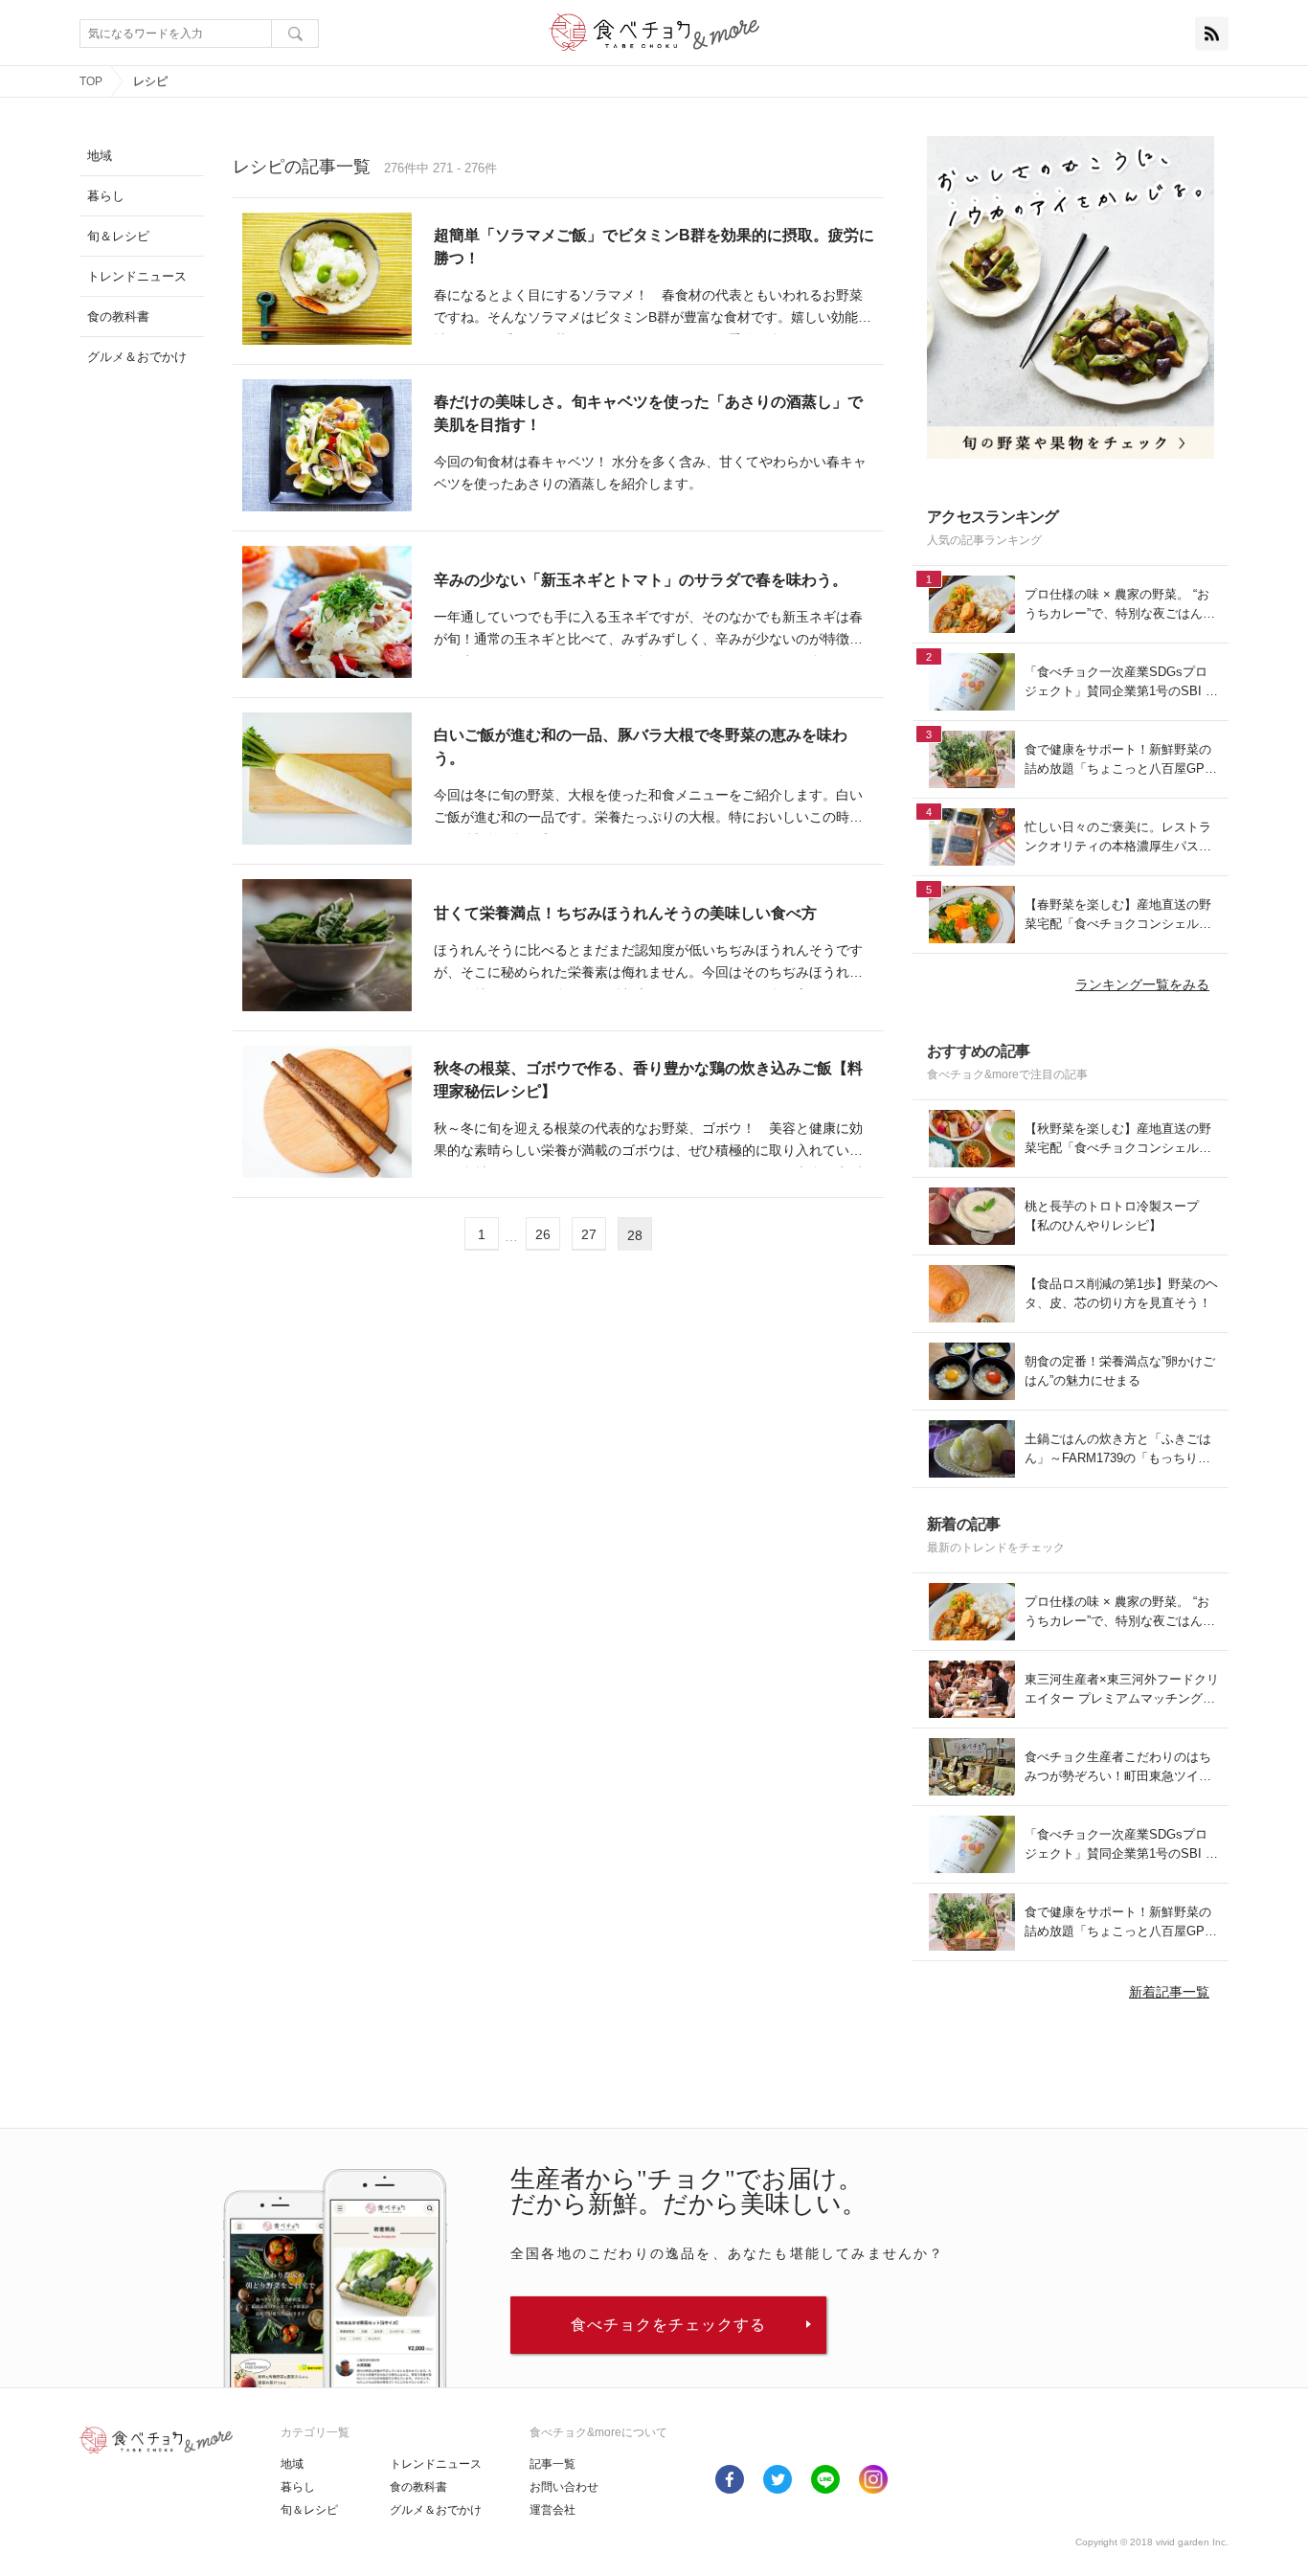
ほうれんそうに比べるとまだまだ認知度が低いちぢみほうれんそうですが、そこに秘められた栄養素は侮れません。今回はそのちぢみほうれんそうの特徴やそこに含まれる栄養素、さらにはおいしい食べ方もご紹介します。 (648, 964)
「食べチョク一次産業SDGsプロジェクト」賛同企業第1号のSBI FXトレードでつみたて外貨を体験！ (1119, 682)
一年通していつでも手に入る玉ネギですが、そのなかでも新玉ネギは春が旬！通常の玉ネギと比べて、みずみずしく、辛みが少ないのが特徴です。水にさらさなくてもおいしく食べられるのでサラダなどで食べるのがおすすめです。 (648, 631)
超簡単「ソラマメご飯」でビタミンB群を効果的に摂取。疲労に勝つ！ (654, 247)
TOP (91, 81)
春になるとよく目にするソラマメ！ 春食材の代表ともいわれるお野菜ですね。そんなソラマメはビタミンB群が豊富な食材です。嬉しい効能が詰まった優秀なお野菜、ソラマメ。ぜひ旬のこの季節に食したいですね (653, 309)
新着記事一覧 (1169, 1992)
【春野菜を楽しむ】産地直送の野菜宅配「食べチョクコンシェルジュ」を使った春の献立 (1118, 915)
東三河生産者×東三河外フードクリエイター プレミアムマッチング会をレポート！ (1122, 1690)
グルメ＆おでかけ (436, 2510)
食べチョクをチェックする (668, 2325)
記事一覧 (553, 2464)
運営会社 (553, 2510)
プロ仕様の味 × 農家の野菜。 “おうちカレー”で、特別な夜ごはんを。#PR (1117, 605)
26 (543, 1234)
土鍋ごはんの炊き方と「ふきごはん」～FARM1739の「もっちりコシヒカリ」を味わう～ (1118, 1449)
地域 (292, 2464)
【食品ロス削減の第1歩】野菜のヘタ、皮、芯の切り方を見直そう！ (1121, 1293)
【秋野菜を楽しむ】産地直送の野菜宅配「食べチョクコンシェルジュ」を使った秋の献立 (1118, 1139)
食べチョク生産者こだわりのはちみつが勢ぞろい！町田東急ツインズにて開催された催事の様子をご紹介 (1118, 1767)
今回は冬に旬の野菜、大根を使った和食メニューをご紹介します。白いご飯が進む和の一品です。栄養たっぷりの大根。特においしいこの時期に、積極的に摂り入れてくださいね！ (648, 809)
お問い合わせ (564, 2487)
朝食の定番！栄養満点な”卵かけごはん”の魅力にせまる (1120, 1371)
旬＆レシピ (309, 2510)
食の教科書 (418, 2487)
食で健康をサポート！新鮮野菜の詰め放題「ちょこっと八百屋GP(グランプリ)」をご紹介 (1118, 760)
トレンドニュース (436, 2464)
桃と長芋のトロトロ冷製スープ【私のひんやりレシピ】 (1112, 1216)
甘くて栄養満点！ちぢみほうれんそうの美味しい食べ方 (625, 913)
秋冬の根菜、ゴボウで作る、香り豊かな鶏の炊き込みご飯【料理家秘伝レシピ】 (648, 1080)
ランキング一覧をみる (1142, 984)
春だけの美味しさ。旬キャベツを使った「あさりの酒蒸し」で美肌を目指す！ (648, 413)
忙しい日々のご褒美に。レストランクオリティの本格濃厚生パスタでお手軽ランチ (1118, 837)
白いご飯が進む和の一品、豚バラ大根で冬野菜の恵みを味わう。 (641, 746)
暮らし (298, 2487)
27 (589, 1234)
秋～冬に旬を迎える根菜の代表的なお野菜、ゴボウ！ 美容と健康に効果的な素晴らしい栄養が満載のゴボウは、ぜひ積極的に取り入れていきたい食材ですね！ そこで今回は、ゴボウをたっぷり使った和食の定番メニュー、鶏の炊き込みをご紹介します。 (648, 1142)
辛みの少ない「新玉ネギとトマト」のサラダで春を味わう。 (641, 580)
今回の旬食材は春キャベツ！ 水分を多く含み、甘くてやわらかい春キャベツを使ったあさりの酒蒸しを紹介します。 (650, 473)
